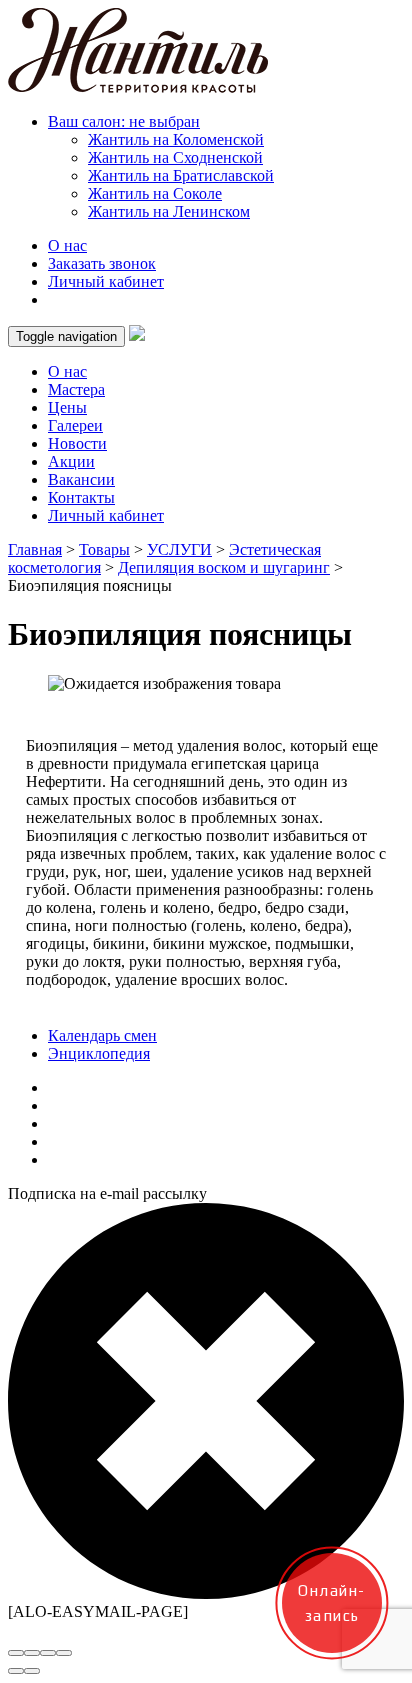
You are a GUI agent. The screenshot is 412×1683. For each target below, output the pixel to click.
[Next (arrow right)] (32, 1671)
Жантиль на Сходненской (175, 157)
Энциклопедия (99, 1053)
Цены (67, 407)
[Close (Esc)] (16, 1653)
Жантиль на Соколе (155, 193)
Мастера (76, 389)
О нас (67, 245)
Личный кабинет (106, 281)
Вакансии (81, 479)
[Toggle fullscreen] (48, 1653)
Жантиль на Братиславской (181, 175)
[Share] (32, 1653)
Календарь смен (102, 1035)
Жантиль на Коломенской (176, 139)
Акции (71, 461)
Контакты (81, 497)
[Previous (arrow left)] (16, 1671)
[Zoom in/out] (64, 1653)
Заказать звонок (102, 263)
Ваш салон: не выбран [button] (124, 121)
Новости (77, 443)
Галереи (75, 425)
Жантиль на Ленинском (169, 211)
